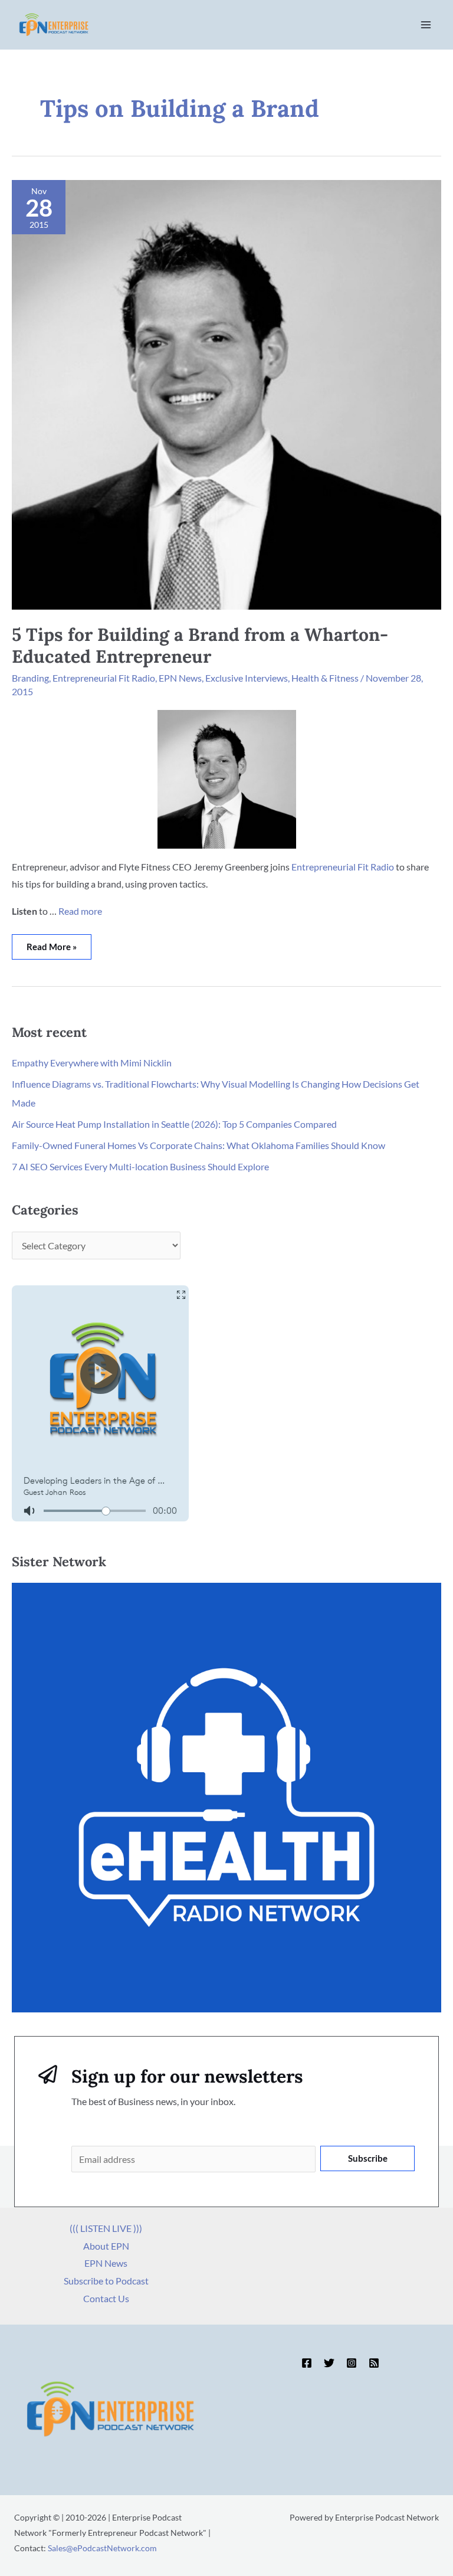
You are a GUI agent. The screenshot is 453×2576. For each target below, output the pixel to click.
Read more (80, 911)
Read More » (53, 943)
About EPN (106, 2246)
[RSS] (374, 2363)
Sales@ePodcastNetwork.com (102, 2548)
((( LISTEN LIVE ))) (106, 2228)
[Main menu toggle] (426, 25)
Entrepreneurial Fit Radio (104, 678)
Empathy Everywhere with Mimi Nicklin (92, 1063)
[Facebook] (307, 2363)
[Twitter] (329, 2363)
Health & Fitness (325, 678)
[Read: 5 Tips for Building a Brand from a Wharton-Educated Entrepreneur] (226, 393)
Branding (30, 678)
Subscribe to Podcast (106, 2281)
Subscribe (368, 2158)
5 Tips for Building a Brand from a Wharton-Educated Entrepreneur (200, 645)
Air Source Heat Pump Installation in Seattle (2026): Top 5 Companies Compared (174, 1124)
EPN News (180, 678)
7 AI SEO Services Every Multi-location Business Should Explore (140, 1166)
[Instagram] (352, 2363)
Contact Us (106, 2298)
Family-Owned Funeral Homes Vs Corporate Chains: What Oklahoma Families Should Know (198, 1145)
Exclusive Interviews (247, 678)
